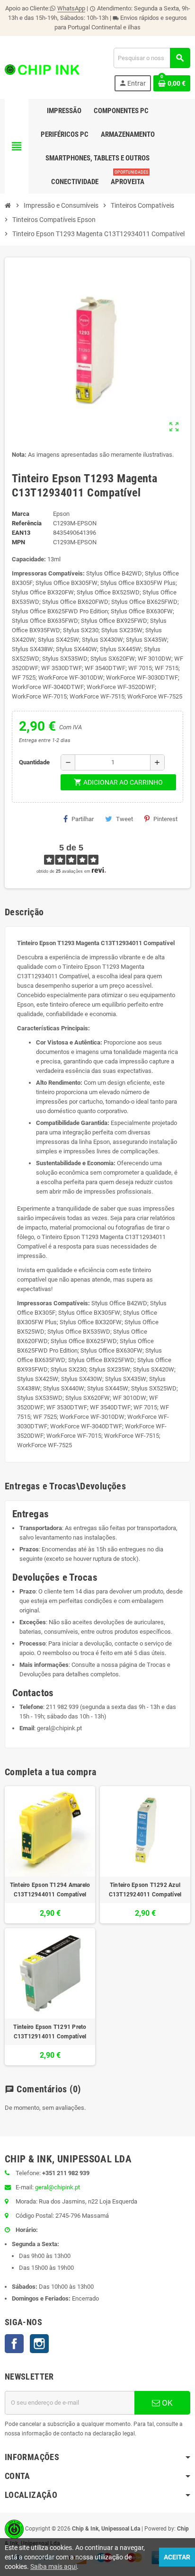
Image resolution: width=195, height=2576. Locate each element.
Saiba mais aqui (53, 2567)
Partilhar (83, 819)
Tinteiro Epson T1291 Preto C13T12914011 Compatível (50, 2032)
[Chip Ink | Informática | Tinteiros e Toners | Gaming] (42, 69)
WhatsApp (71, 8)
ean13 (21, 533)
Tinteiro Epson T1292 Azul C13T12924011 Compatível (145, 1890)
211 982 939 (62, 1707)
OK (166, 2403)
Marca (21, 514)
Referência (27, 523)
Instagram (39, 2344)
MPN (18, 542)
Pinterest (165, 819)
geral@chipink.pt (59, 1728)
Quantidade (34, 762)
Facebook (14, 2344)
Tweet (124, 819)
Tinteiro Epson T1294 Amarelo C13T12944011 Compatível (50, 1890)
